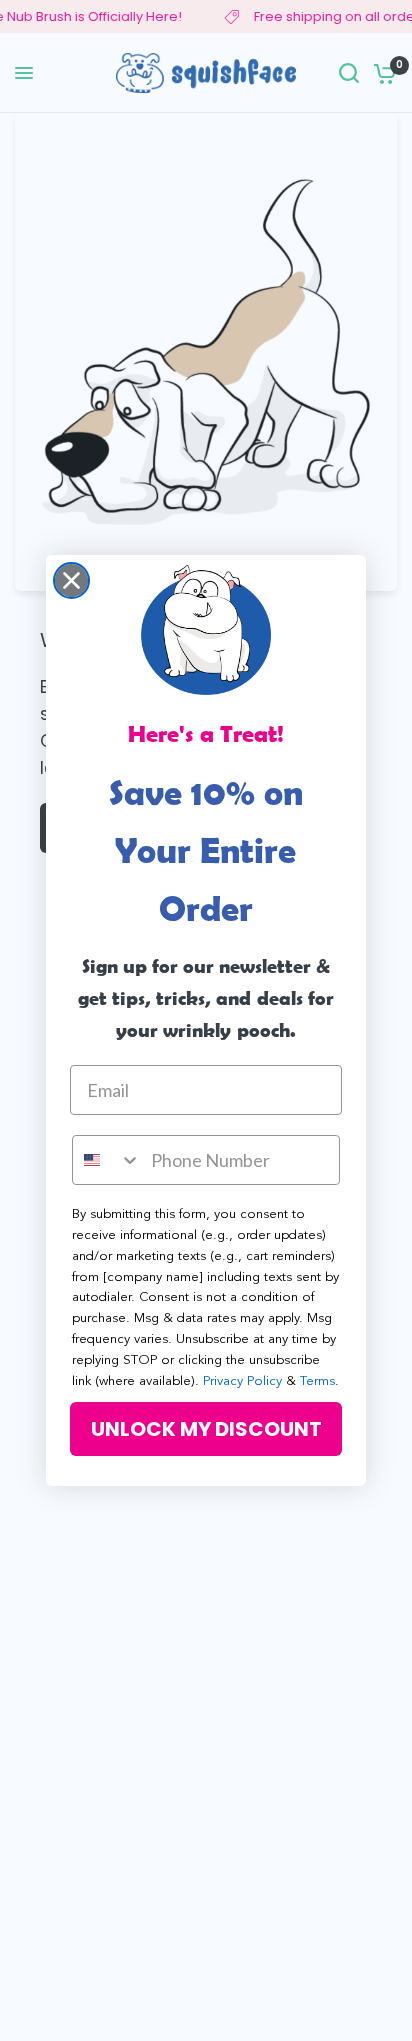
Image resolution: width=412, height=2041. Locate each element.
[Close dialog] (71, 580)
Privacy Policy (242, 1381)
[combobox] (107, 1160)
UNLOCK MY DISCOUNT (206, 1429)
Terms (317, 1381)
